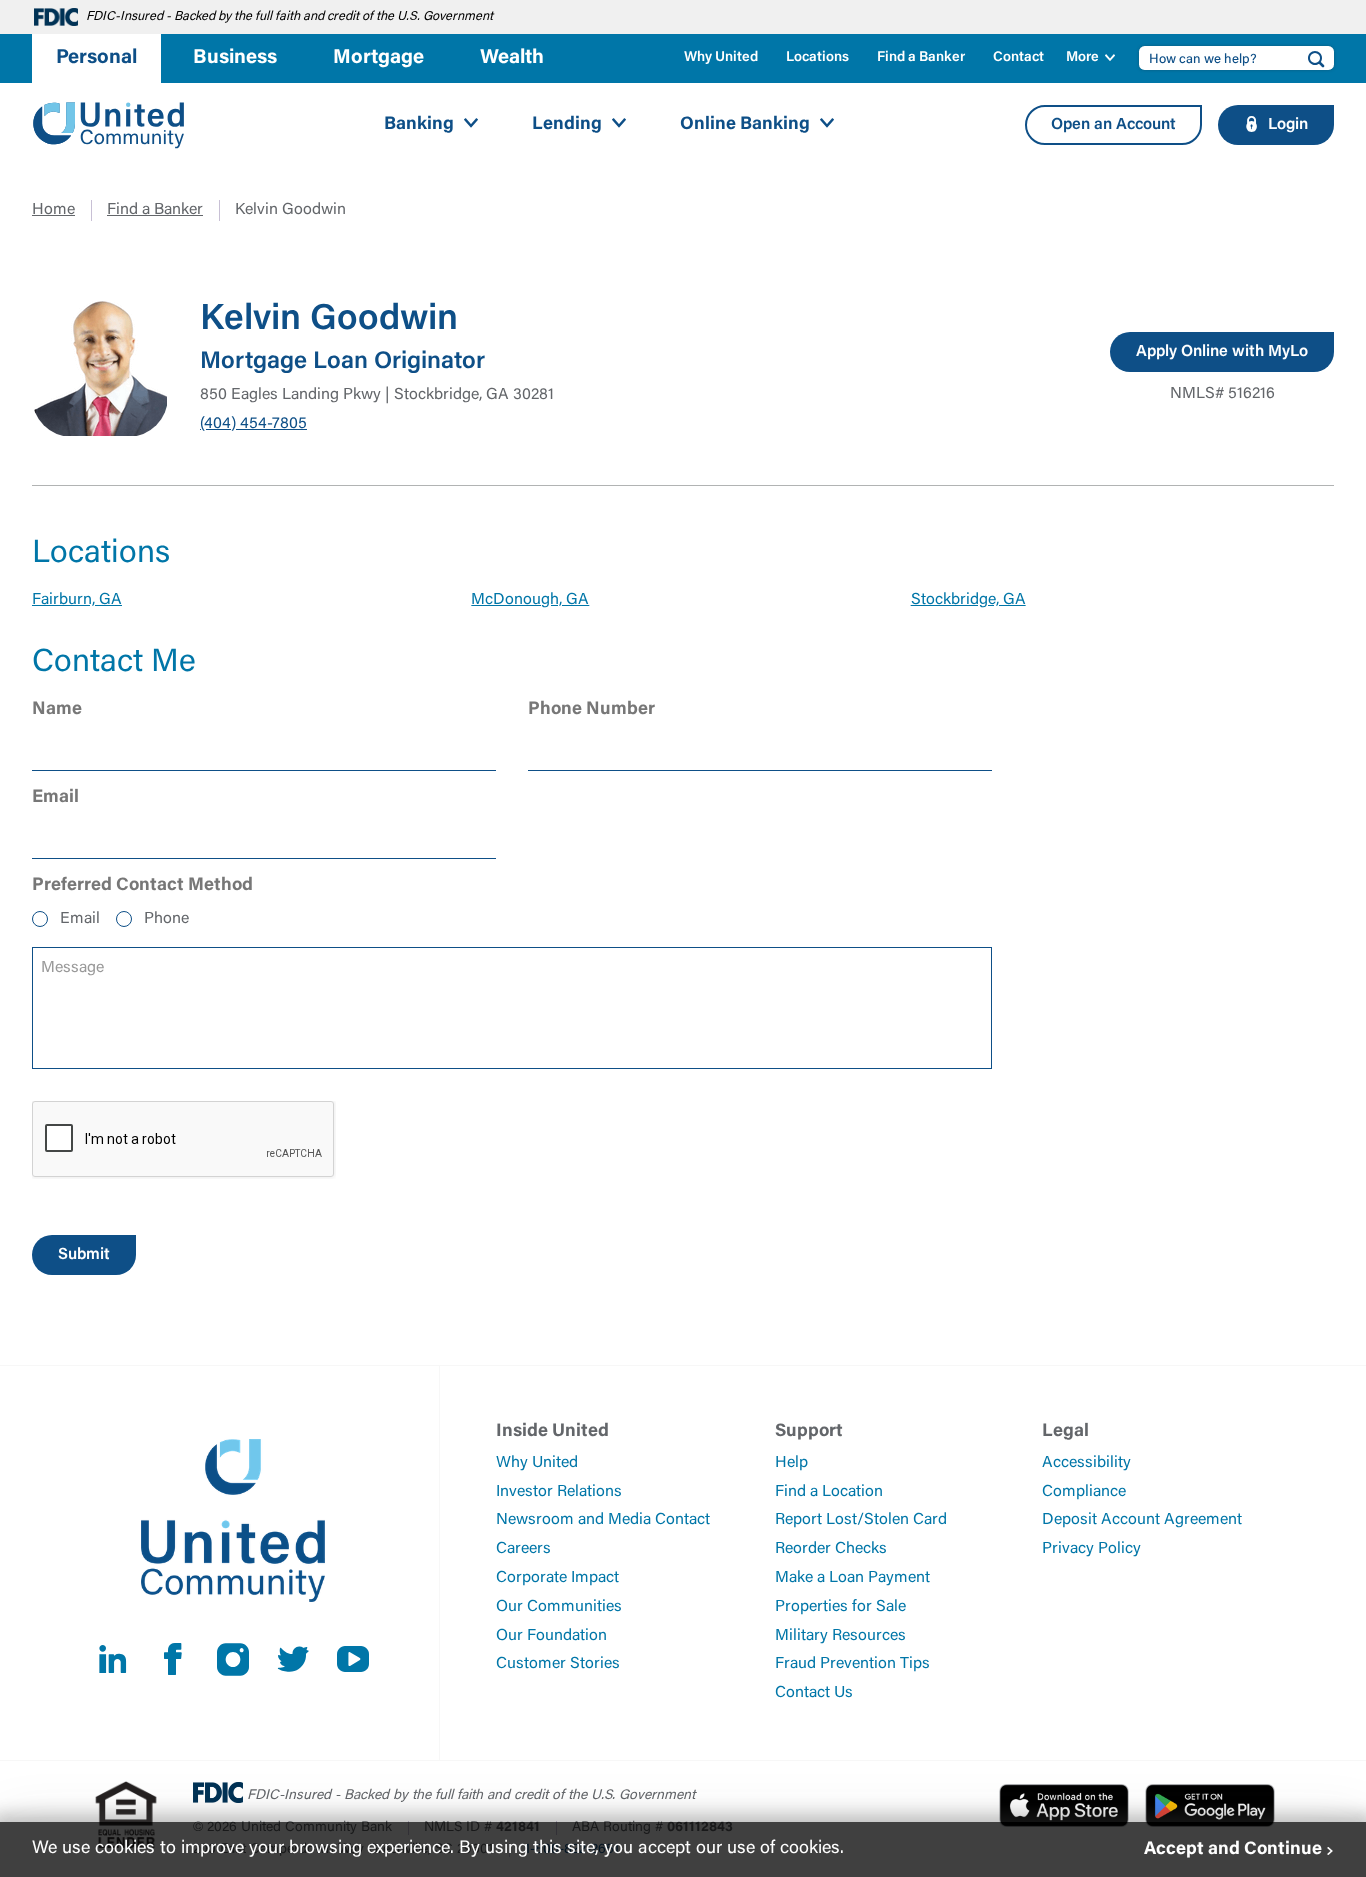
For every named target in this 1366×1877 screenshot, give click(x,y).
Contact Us (814, 1693)
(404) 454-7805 (253, 424)
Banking (419, 125)
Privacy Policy (1091, 1549)
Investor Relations (559, 1492)
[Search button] (1310, 58)
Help (791, 1463)
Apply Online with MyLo (1222, 352)
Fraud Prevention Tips (852, 1664)
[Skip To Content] (28, 8)
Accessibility (1086, 1463)
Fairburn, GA (77, 600)
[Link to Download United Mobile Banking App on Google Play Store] (1210, 1805)
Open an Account (1113, 125)
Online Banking (745, 125)
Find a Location (829, 1492)
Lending (567, 125)
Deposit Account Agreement (1142, 1520)
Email (80, 919)
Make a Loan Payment (852, 1578)
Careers (523, 1549)
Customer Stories (558, 1664)
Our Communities (559, 1607)
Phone (166, 919)
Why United (721, 58)
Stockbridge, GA (968, 600)
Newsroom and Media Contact (603, 1520)
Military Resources (840, 1636)
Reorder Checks (831, 1549)
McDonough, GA (530, 600)
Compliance (1084, 1492)
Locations (817, 58)
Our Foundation (551, 1636)
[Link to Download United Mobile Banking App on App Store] (1064, 1805)
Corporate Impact (557, 1578)
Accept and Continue (1233, 1849)
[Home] (109, 125)
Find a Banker (921, 58)
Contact (1018, 58)
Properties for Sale (840, 1607)
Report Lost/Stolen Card (861, 1520)
